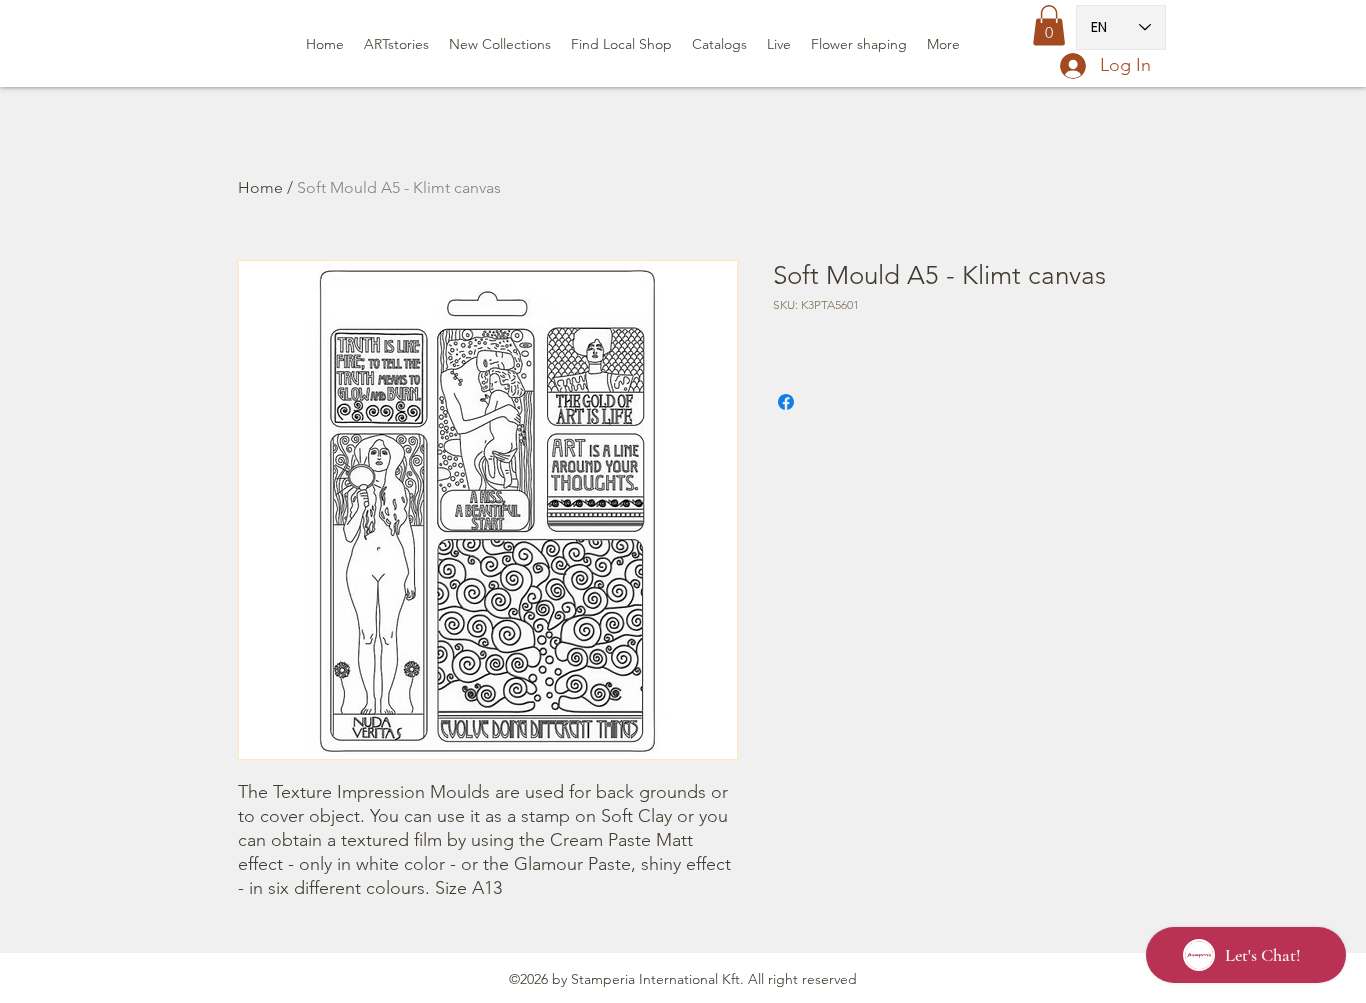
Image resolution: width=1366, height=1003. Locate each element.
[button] (1049, 25)
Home (260, 187)
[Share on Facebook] (786, 402)
